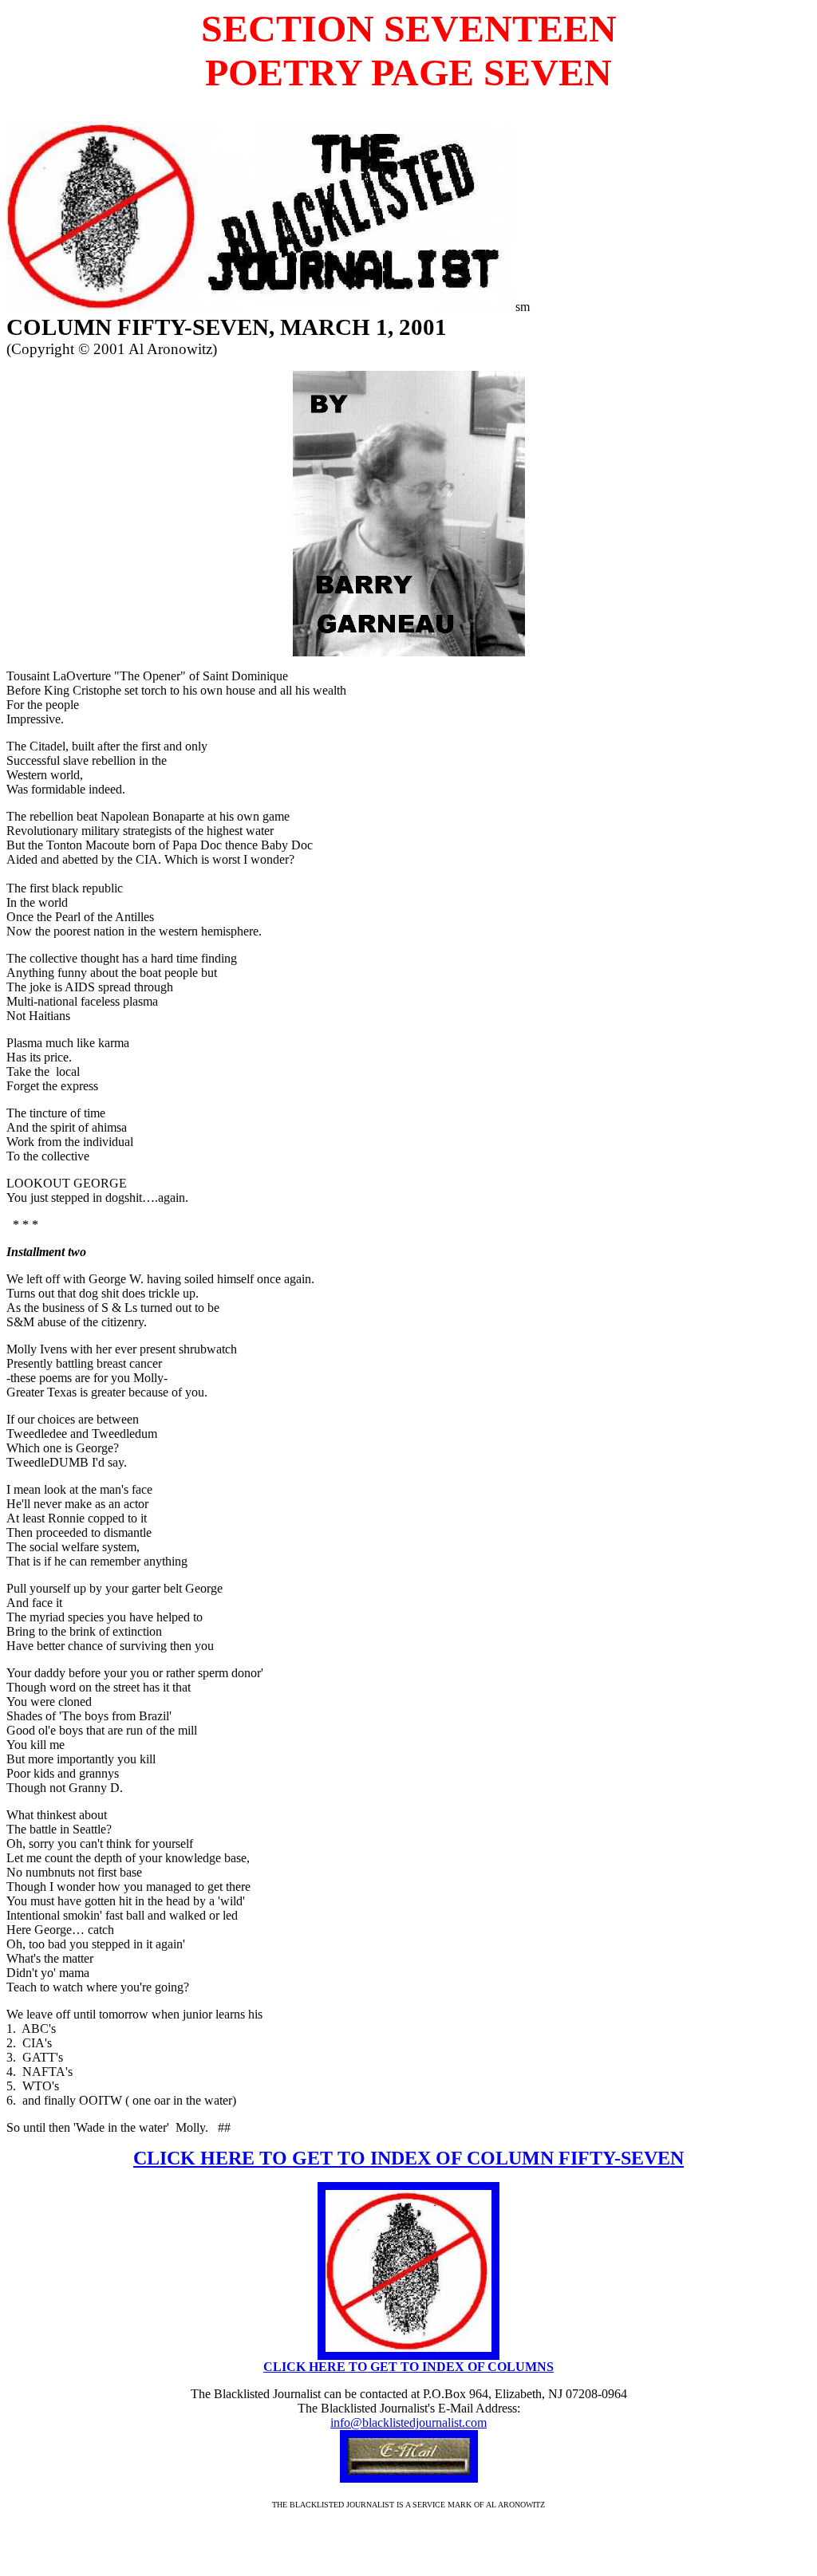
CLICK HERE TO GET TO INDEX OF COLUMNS (408, 2367)
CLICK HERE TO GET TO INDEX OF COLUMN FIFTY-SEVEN (408, 2158)
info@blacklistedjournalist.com (408, 2422)
